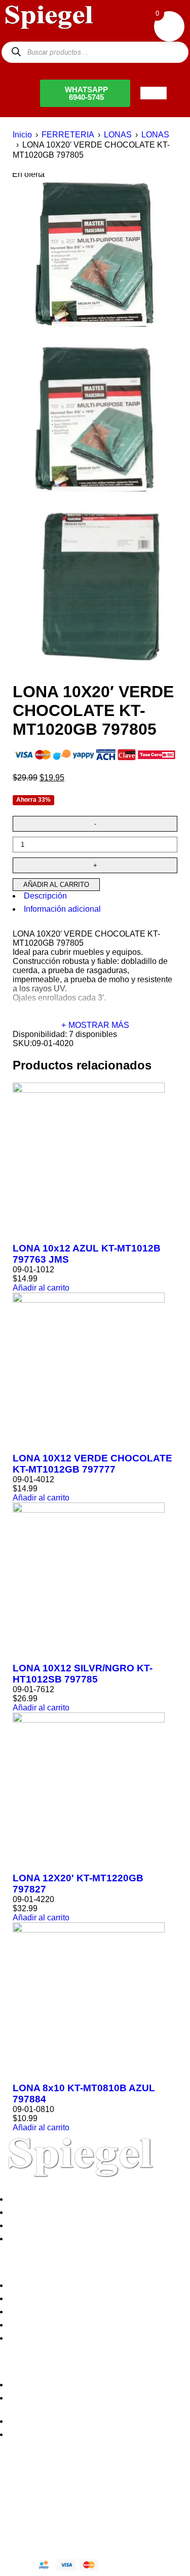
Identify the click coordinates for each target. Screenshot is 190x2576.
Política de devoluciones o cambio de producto (95, 2298)
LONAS (118, 135)
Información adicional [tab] (62, 909)
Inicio (22, 135)
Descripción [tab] (45, 896)
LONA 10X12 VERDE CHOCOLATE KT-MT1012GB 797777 (92, 1464)
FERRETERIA (68, 135)
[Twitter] (40, 2488)
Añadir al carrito (56, 885)
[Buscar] (16, 52)
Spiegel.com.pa (83, 2523)
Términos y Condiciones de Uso (69, 2325)
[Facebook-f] (13, 2488)
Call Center (32, 2338)
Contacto (27, 2239)
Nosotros (27, 2199)
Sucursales (31, 2212)
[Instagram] (67, 2488)
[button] (41, 1288)
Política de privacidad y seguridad (72, 2285)
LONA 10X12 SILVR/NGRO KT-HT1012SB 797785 (83, 1674)
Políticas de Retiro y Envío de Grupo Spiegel (91, 2312)
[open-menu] (154, 93)
